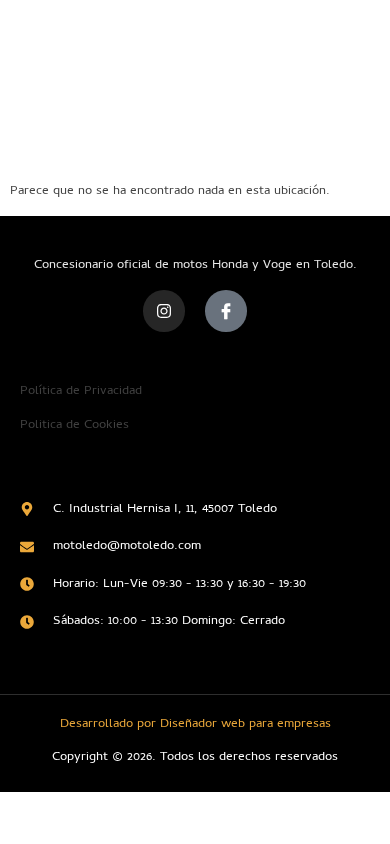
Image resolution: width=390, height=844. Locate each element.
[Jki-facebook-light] (226, 311)
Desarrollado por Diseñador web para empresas (195, 724)
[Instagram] (164, 311)
